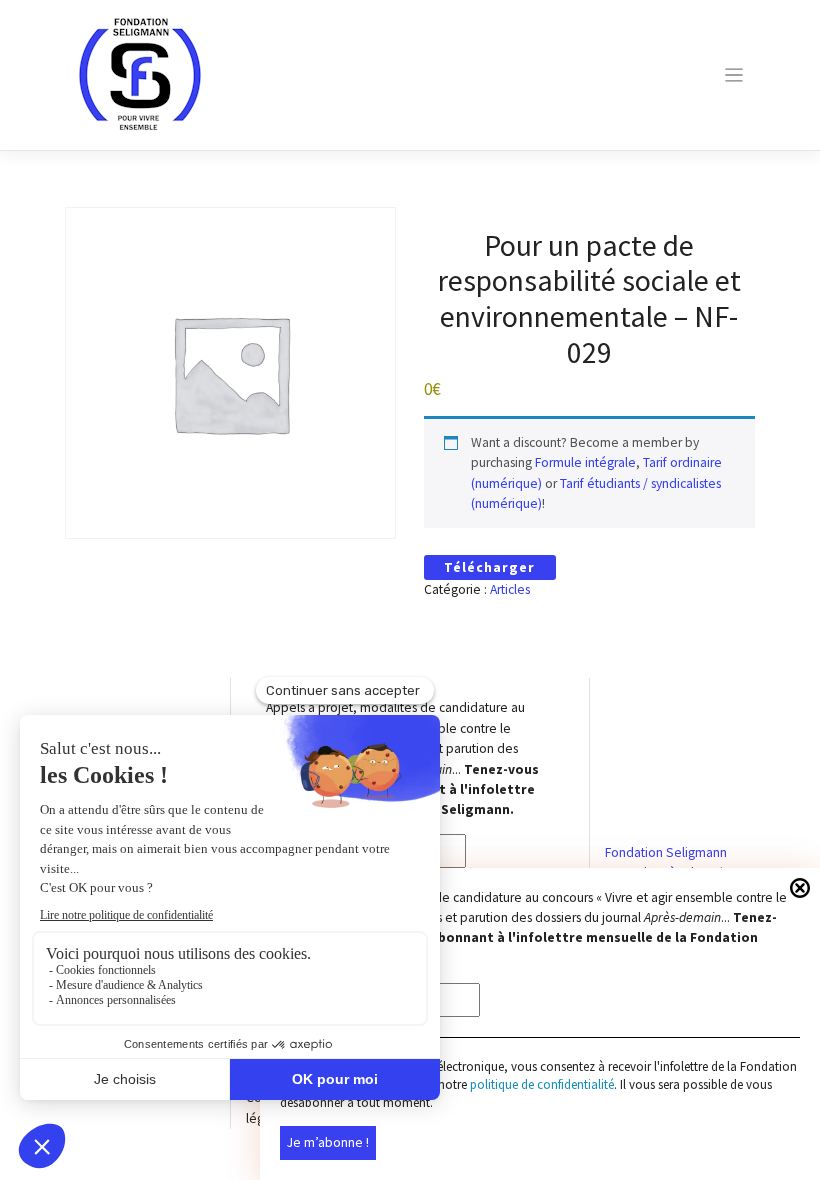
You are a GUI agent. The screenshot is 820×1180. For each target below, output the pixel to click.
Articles (510, 589)
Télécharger (489, 567)
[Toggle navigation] (733, 75)
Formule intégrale (585, 462)
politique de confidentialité (542, 1084)
